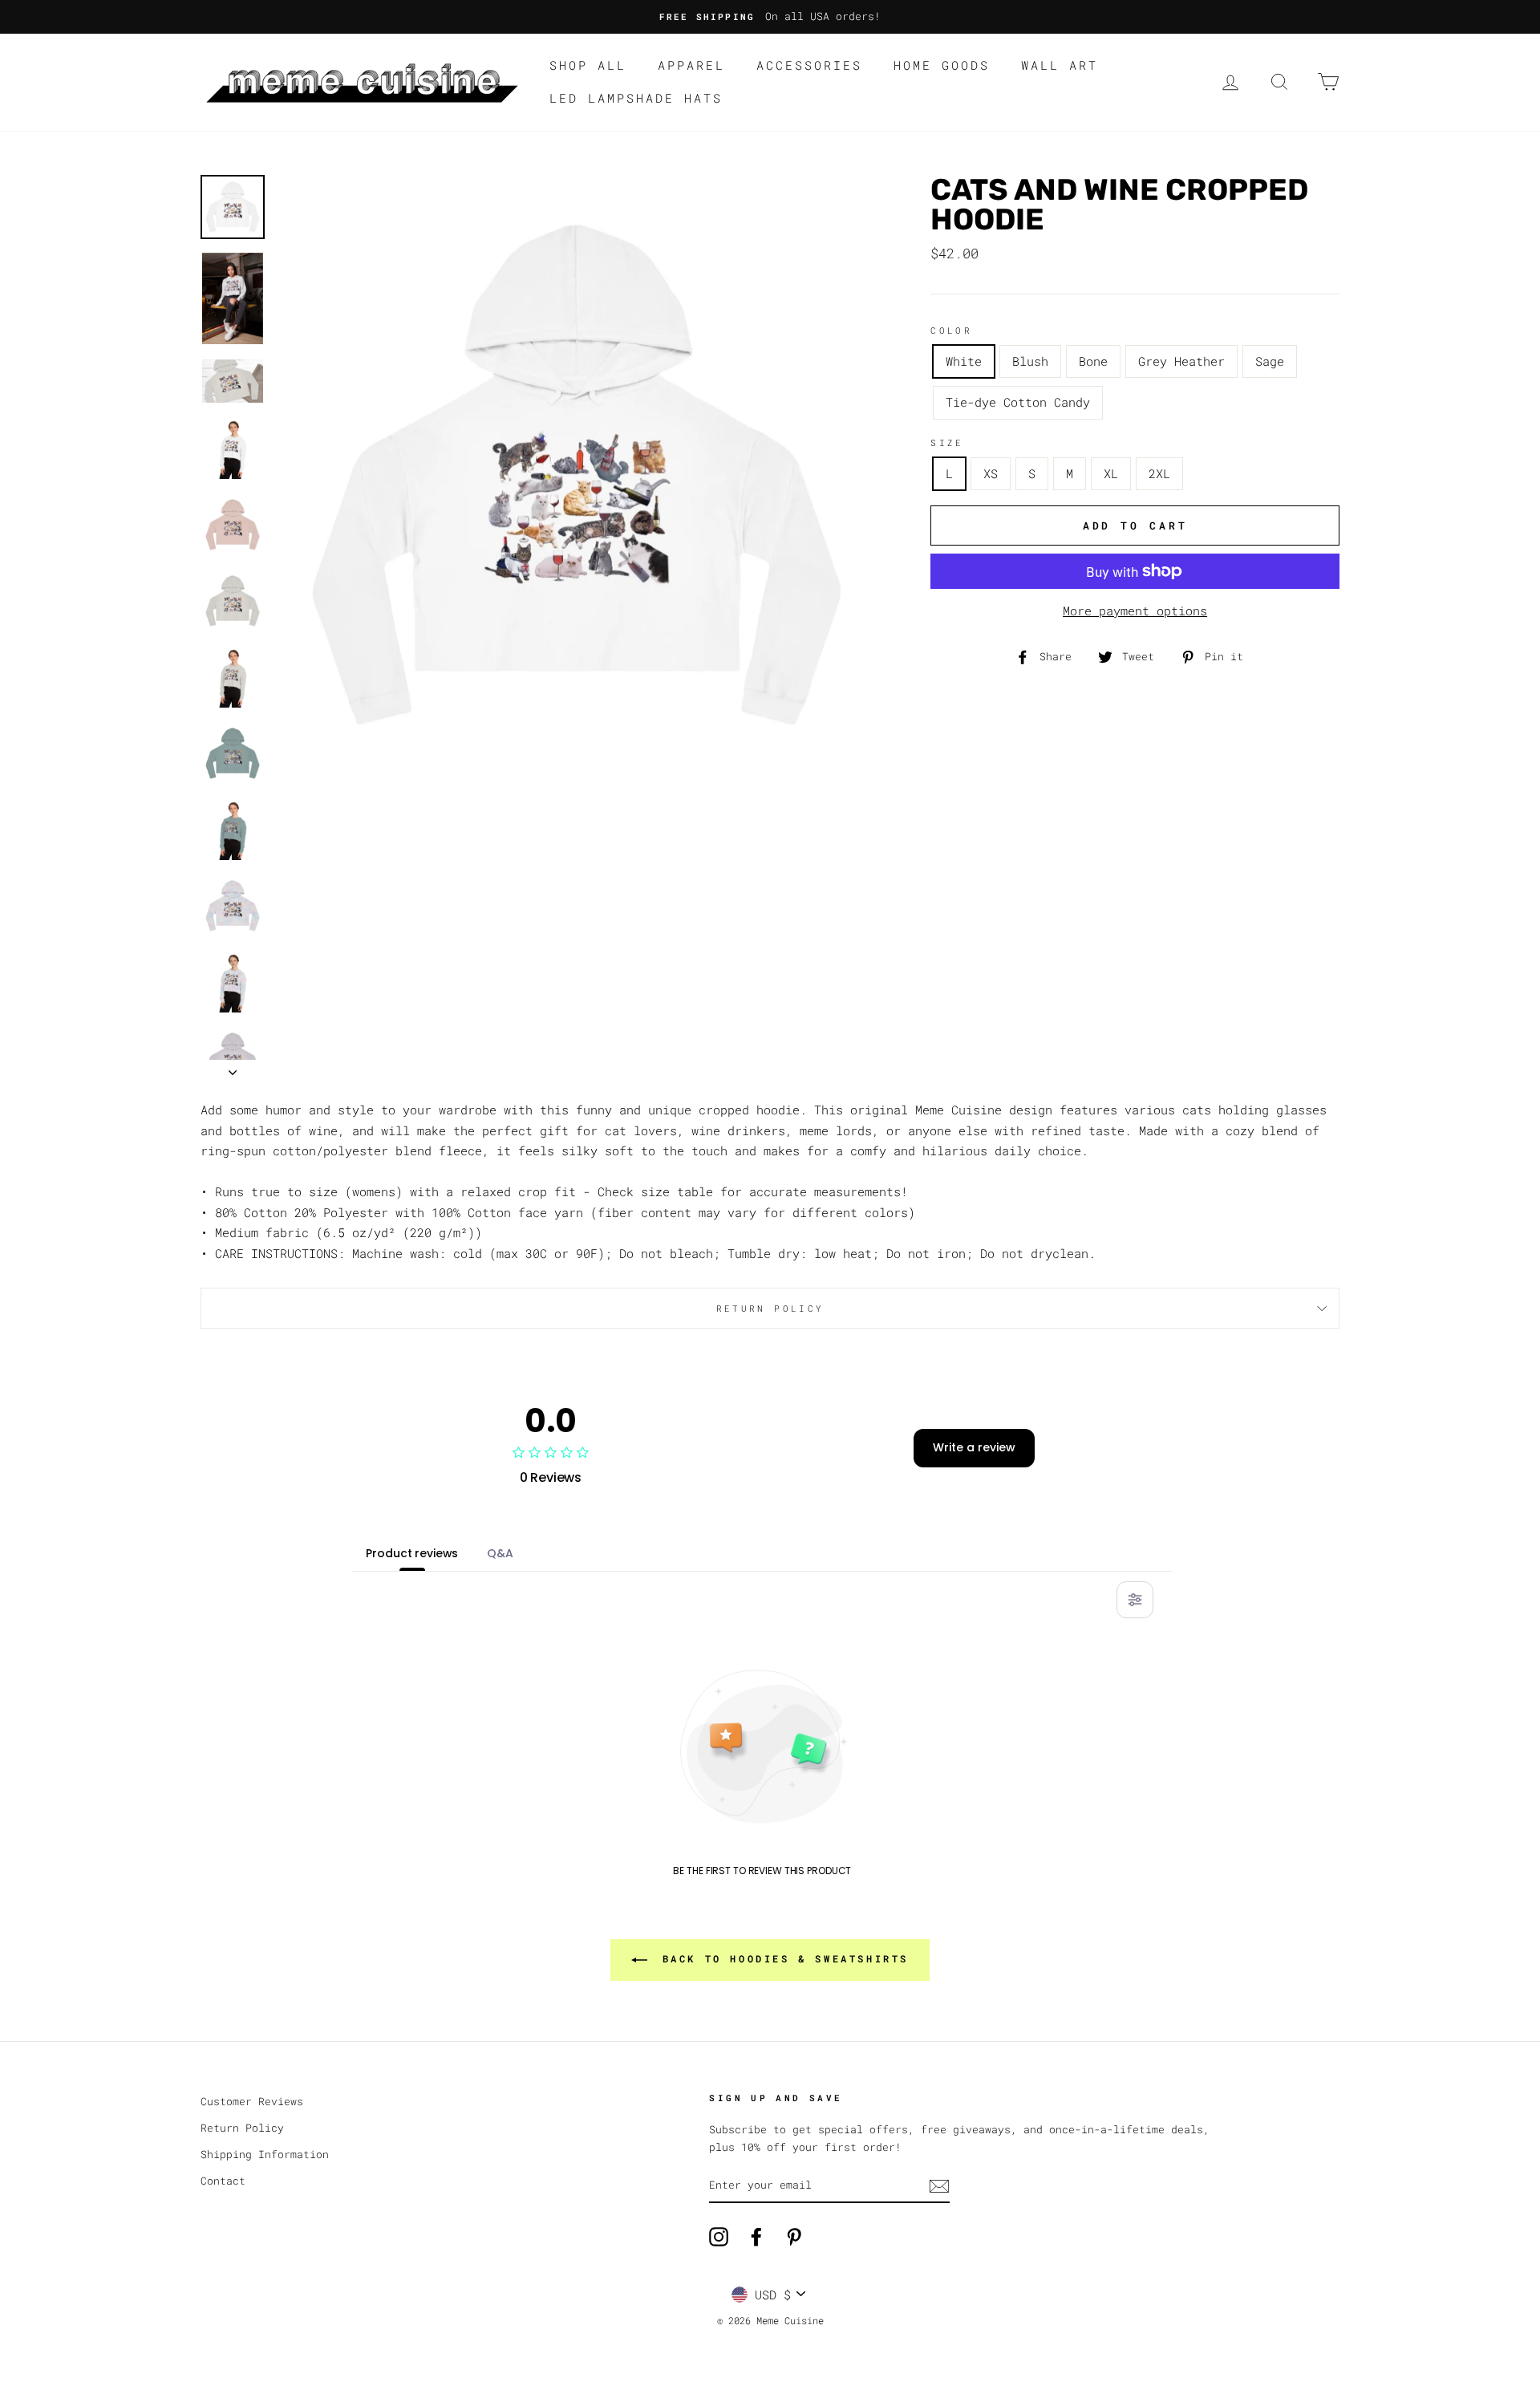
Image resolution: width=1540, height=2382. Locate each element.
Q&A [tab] (500, 1553)
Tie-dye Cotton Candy (1018, 402)
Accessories (809, 65)
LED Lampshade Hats (636, 98)
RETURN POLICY (770, 1308)
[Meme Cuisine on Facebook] (756, 2237)
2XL (1159, 473)
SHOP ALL (588, 65)
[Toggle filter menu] (1135, 1600)
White (964, 361)
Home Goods (942, 65)
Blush (1030, 361)
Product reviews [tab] (412, 1553)
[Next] (233, 1068)
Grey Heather (1181, 361)
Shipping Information (265, 2154)
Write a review (974, 1447)
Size (947, 442)
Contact (223, 2181)
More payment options (1135, 611)
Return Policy (242, 2128)
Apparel (691, 65)
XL (1111, 473)
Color (951, 330)
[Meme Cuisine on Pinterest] (794, 2237)
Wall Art (1060, 65)
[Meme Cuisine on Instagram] (719, 2237)
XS (991, 473)
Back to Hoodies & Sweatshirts (781, 1958)
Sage (1270, 361)
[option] (770, 17)
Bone (1093, 361)
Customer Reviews (252, 2101)
